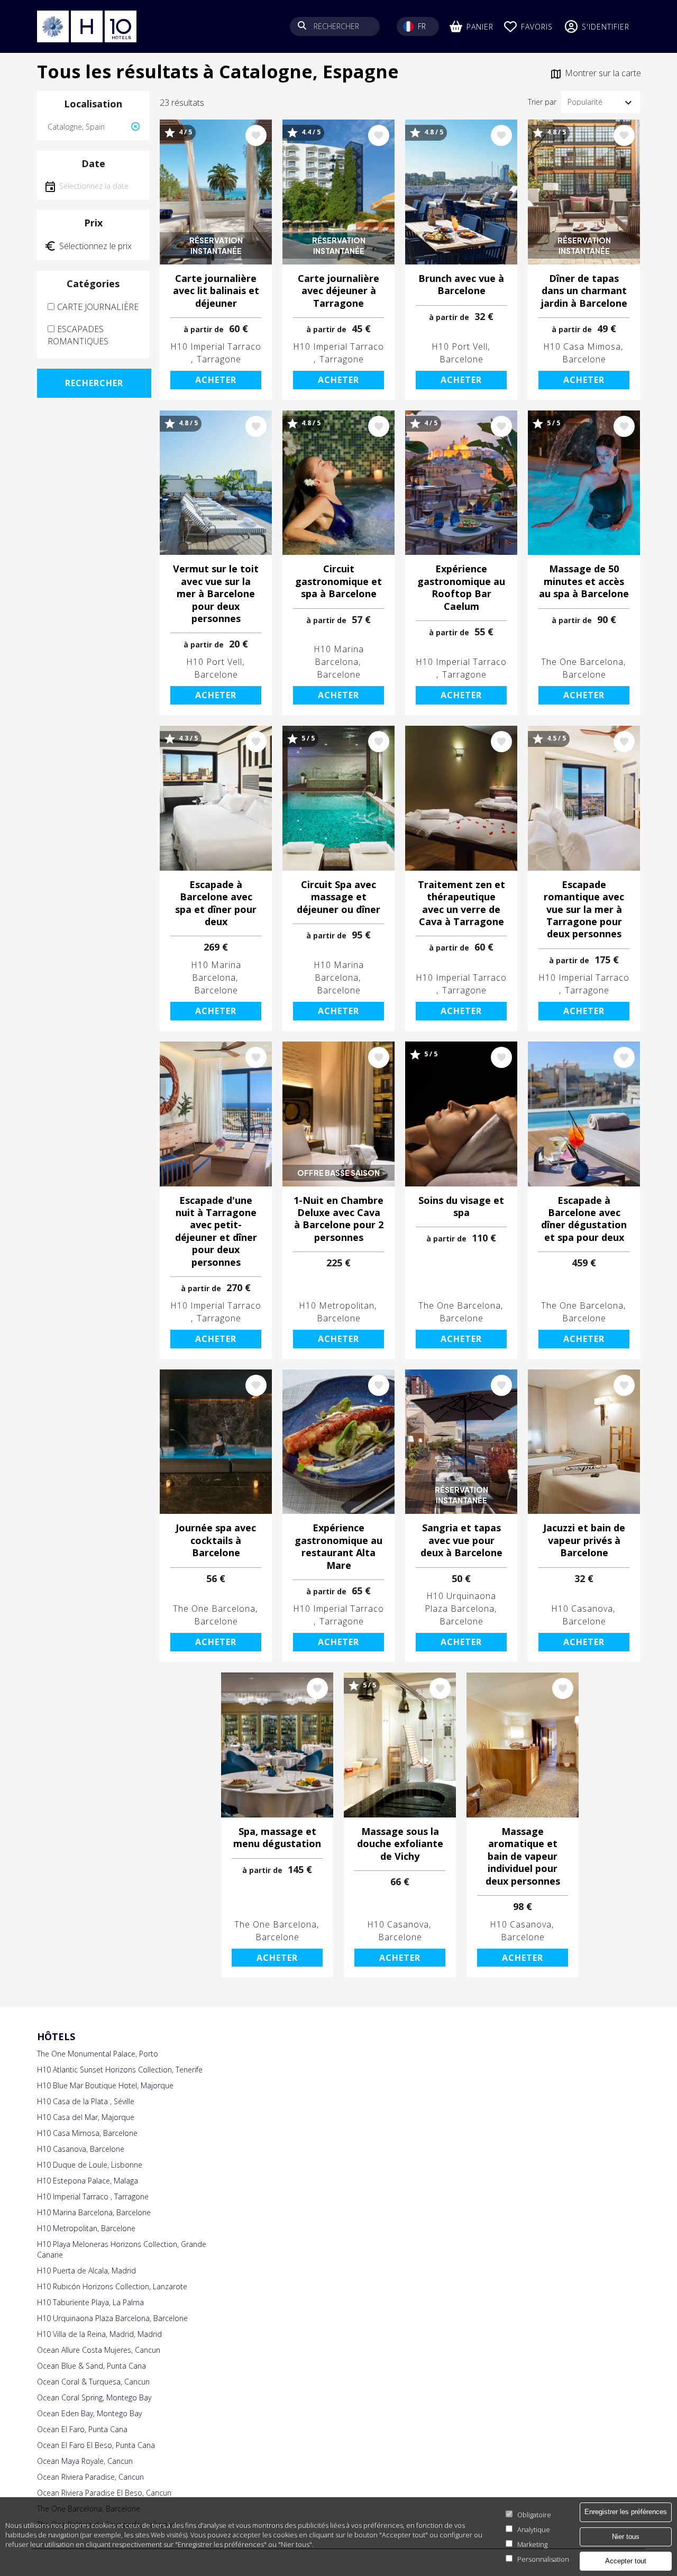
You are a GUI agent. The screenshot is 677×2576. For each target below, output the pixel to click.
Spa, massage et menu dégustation (277, 1838)
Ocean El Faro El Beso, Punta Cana (96, 2445)
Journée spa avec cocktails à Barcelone (216, 1540)
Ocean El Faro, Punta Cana (82, 2429)
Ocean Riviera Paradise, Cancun (90, 2477)
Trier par (542, 102)
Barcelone (461, 359)
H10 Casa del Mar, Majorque (86, 2117)
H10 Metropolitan (337, 1305)
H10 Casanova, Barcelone (81, 2149)
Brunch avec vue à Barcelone (461, 285)
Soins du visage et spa (461, 1207)
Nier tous (626, 2536)
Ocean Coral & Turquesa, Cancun (93, 2382)
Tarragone (219, 359)
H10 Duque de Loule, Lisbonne (90, 2165)
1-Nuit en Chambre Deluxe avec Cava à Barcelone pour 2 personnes (338, 1219)
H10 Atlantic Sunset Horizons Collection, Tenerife (120, 2070)
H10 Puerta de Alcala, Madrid (86, 2271)
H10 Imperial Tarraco (216, 346)
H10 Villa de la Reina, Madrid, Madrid (99, 2334)
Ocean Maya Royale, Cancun (85, 2461)
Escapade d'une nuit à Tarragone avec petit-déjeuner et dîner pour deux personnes (216, 1231)
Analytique (534, 2529)
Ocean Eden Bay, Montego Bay (89, 2413)
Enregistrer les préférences (626, 2512)
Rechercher (94, 383)
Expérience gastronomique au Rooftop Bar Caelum (461, 587)
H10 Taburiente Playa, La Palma (90, 2302)
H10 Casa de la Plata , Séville (86, 2101)
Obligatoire (534, 2515)
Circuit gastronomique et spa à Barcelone (338, 581)
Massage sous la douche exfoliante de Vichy (400, 1844)
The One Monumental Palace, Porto (98, 2054)
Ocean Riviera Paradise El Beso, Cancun (104, 2493)
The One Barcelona (582, 662)
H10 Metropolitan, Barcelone (86, 2228)
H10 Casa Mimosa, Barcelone (87, 2133)
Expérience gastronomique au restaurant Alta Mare (338, 1546)
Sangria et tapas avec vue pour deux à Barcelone (461, 1540)
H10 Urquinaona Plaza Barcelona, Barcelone (112, 2318)
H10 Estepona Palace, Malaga (88, 2181)
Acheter (216, 380)
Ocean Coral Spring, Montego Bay (94, 2397)
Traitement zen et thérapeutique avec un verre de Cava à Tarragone (461, 903)
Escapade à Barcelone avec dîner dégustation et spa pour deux (584, 1219)
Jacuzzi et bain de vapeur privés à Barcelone (584, 1540)
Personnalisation (543, 2559)
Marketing (532, 2544)
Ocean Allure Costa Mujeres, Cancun (99, 2350)
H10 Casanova (582, 1609)
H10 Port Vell (460, 346)
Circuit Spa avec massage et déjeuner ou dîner (338, 897)
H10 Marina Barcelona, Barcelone (94, 2212)
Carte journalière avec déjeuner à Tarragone (338, 291)
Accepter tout (626, 2561)
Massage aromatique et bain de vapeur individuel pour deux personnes (523, 1856)
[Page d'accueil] (87, 26)
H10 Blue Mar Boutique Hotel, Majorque (105, 2085)
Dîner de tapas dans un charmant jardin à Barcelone (584, 291)
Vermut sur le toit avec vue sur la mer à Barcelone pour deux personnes (216, 594)
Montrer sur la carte (603, 73)
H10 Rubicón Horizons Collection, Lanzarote (112, 2286)
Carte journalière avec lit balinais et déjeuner (216, 291)
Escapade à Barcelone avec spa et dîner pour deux (216, 903)
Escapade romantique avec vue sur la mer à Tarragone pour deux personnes (584, 910)
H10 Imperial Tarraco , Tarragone (93, 2196)
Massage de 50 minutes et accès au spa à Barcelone (584, 581)
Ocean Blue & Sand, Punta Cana (92, 2366)
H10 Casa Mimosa (582, 346)
